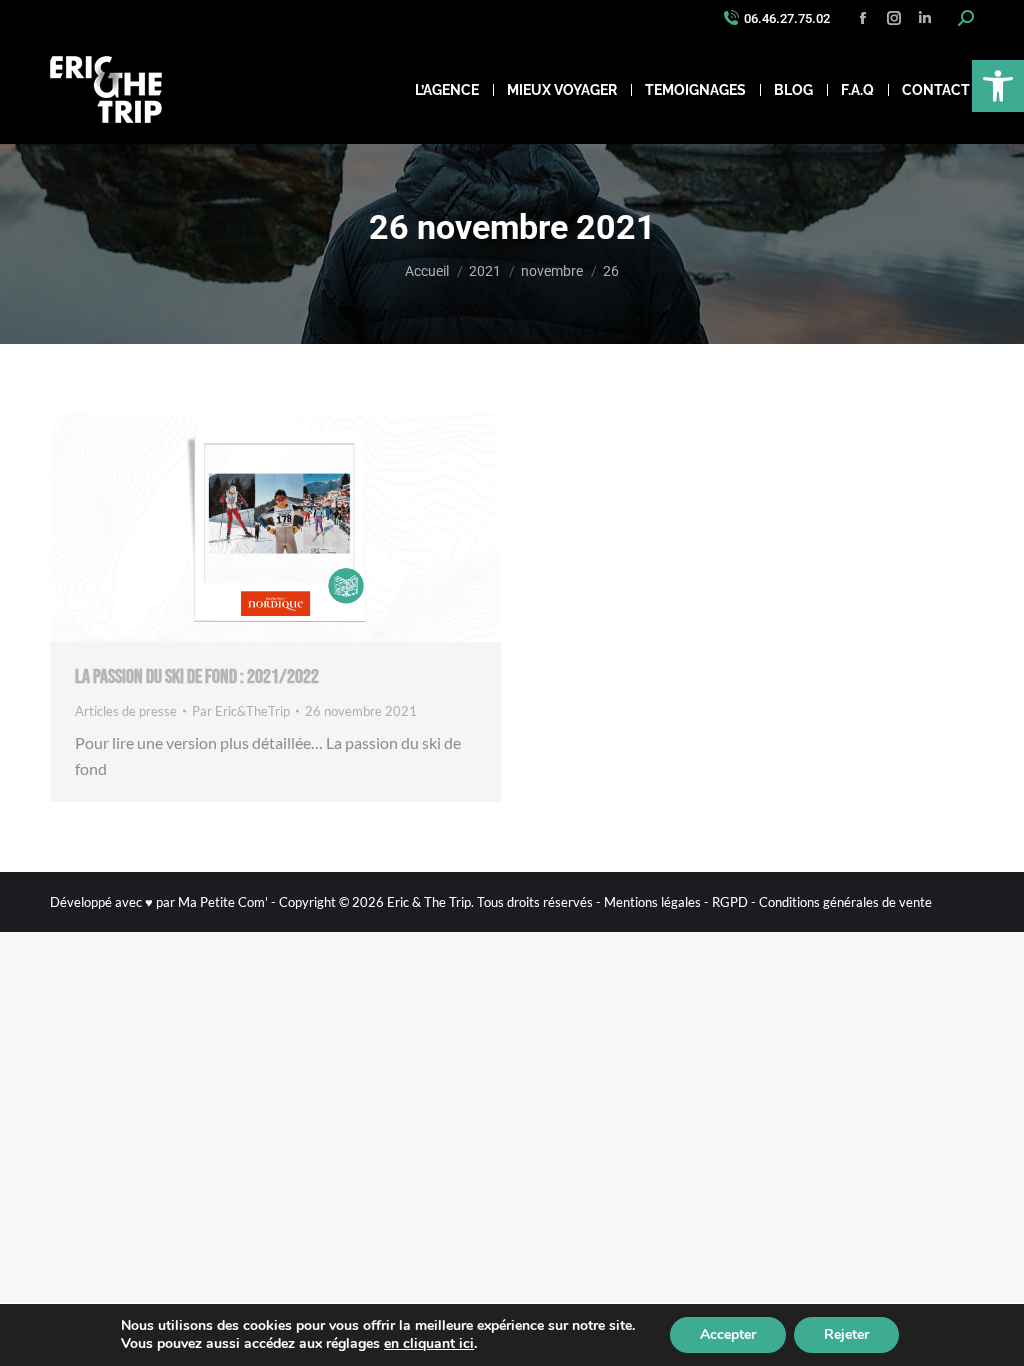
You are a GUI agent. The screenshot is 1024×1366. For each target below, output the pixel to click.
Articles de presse (126, 711)
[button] (998, 86)
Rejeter (846, 1334)
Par (241, 711)
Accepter (728, 1334)
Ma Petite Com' (223, 902)
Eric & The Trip (429, 902)
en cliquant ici (429, 1344)
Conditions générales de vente (845, 902)
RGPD (730, 902)
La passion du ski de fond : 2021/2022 (197, 677)
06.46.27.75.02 (787, 18)
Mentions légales (652, 902)
